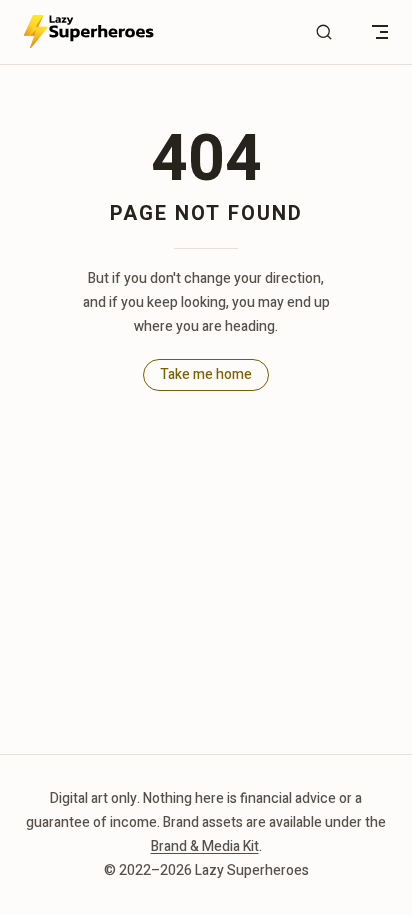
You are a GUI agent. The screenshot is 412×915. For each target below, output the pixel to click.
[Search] (324, 32)
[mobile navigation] (380, 32)
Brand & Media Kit (205, 846)
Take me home (206, 374)
